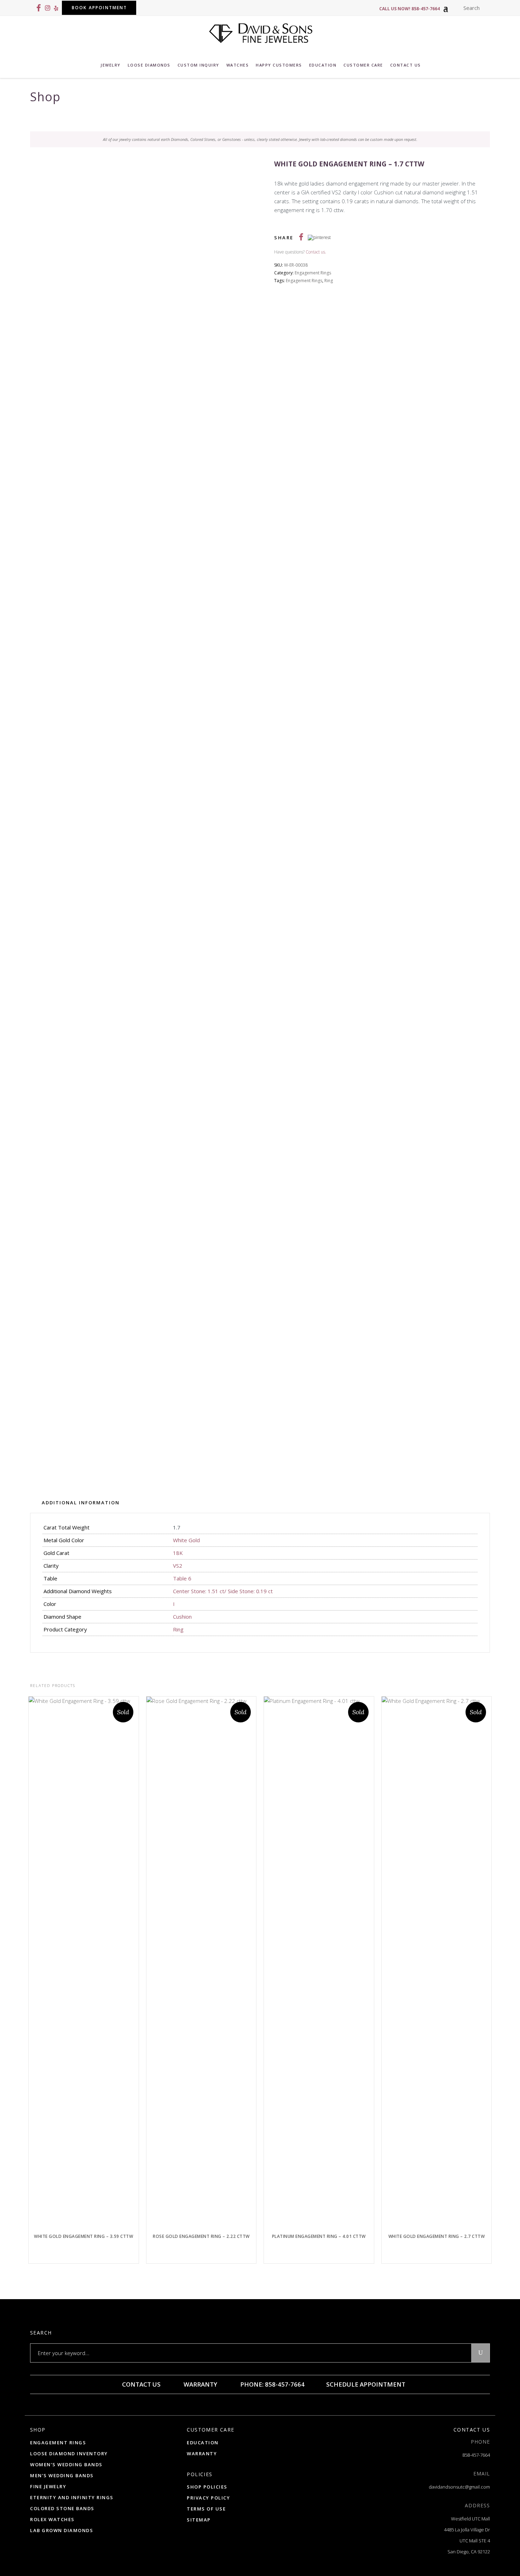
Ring (329, 281)
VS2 (178, 1566)
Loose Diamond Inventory (69, 2454)
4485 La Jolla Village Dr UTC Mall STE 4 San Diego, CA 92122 (467, 2541)
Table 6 (182, 1578)
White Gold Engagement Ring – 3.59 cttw (83, 2236)
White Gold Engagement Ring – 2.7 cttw (437, 2236)
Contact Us (141, 2384)
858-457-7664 (476, 2455)
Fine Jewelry (48, 2486)
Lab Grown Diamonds (62, 2530)
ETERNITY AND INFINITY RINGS (72, 2497)
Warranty (200, 2384)
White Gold (186, 1540)
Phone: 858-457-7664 (272, 2384)
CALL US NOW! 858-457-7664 (409, 9)
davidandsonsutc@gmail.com (459, 2487)
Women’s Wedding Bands (66, 2464)
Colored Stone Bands (62, 2508)
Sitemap (199, 2520)
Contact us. (316, 252)
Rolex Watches (52, 2519)
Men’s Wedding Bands (62, 2475)
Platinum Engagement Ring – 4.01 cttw (319, 2236)
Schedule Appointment (365, 2384)
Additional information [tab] (81, 1503)
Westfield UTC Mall (470, 2519)
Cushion (182, 1617)
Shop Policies (207, 2487)
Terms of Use (206, 2509)
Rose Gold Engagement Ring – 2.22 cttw (201, 2236)
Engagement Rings (313, 273)
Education (203, 2443)
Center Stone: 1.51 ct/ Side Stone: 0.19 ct (223, 1591)
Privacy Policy (208, 2498)
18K (178, 1553)
